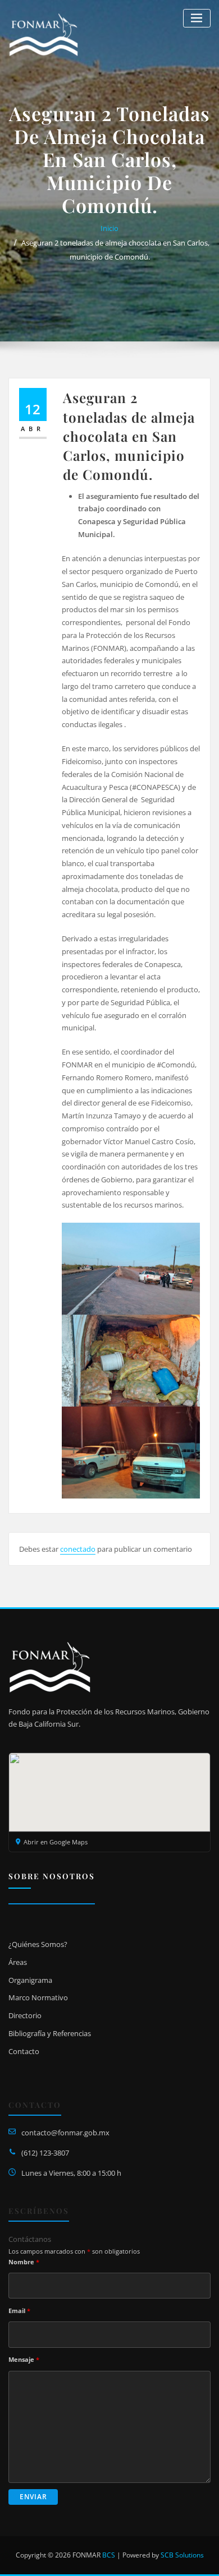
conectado (78, 1549)
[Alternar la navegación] (197, 18)
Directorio (25, 2015)
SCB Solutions (182, 2555)
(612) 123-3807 (45, 2153)
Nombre (24, 2262)
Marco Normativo (38, 1997)
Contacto (24, 2051)
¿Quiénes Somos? (38, 1944)
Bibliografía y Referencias (50, 2033)
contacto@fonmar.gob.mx (65, 2133)
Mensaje (24, 2359)
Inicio (109, 228)
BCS (109, 2555)
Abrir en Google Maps (56, 1842)
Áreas (18, 1962)
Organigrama (30, 1980)
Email (19, 2311)
